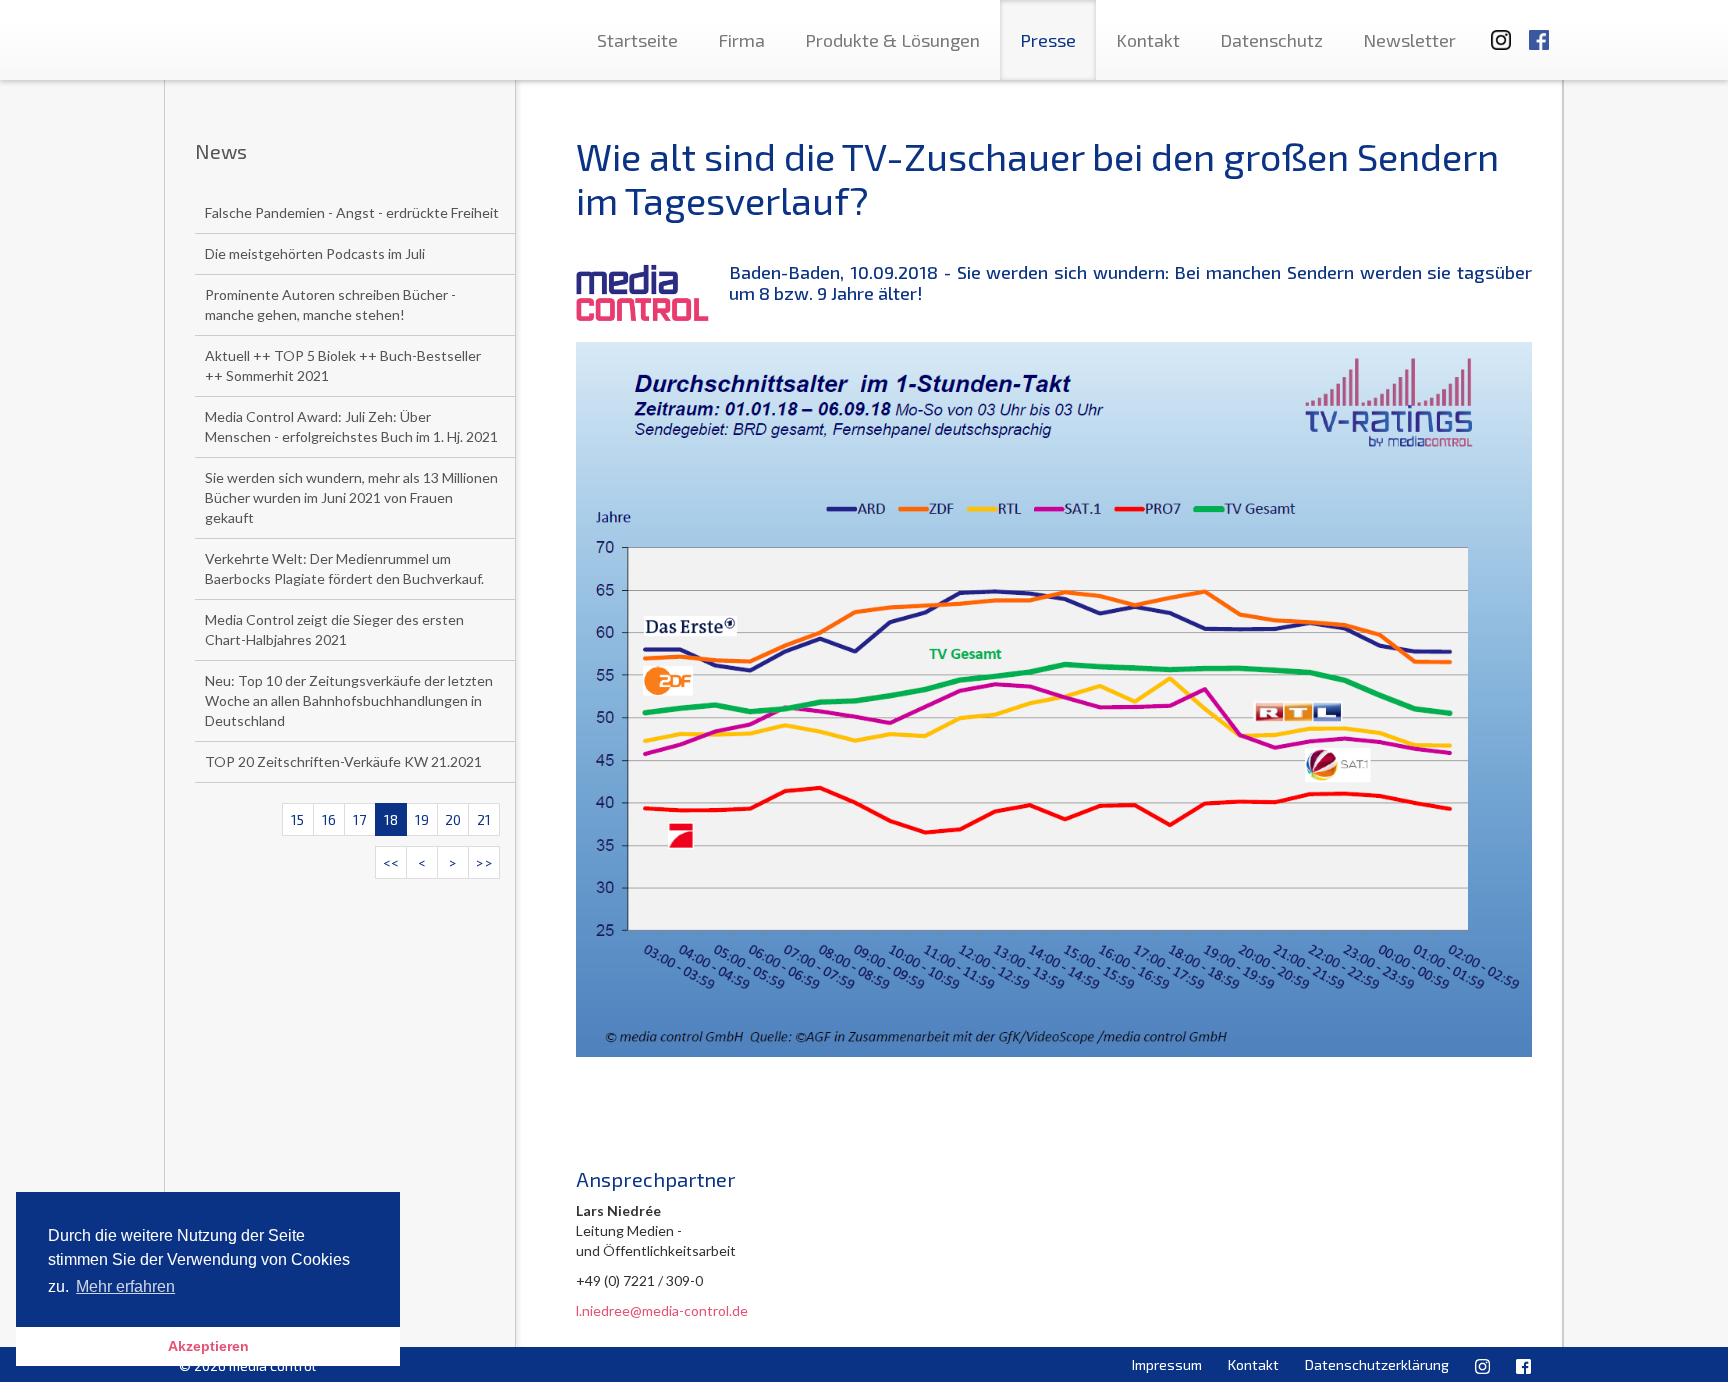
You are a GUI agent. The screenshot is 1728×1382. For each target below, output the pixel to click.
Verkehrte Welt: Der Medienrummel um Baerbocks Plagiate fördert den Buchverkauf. (344, 568)
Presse (1048, 40)
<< (391, 862)
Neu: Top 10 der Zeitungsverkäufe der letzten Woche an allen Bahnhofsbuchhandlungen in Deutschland (349, 700)
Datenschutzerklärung (1377, 1364)
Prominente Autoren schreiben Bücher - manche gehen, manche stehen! (330, 304)
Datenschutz (1271, 40)
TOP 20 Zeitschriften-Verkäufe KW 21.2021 (343, 761)
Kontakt (1148, 40)
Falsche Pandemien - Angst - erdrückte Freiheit (352, 212)
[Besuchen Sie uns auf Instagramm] (1495, 30)
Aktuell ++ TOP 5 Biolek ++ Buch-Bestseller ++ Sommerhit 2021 (343, 365)
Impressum (1167, 1364)
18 (391, 819)
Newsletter (1409, 40)
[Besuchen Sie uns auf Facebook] (1539, 30)
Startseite (637, 40)
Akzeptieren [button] (208, 1346)
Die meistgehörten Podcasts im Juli (315, 253)
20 (453, 819)
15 (297, 819)
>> (484, 862)
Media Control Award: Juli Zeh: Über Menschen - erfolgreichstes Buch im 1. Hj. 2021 (351, 426)
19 (422, 819)
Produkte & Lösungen (892, 40)
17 (359, 819)
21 (484, 819)
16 (329, 819)
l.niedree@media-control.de (662, 1310)
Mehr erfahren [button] (125, 1286)
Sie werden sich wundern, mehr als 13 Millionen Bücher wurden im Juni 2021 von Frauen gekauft (351, 497)
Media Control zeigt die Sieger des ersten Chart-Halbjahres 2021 (334, 629)
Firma (741, 40)
